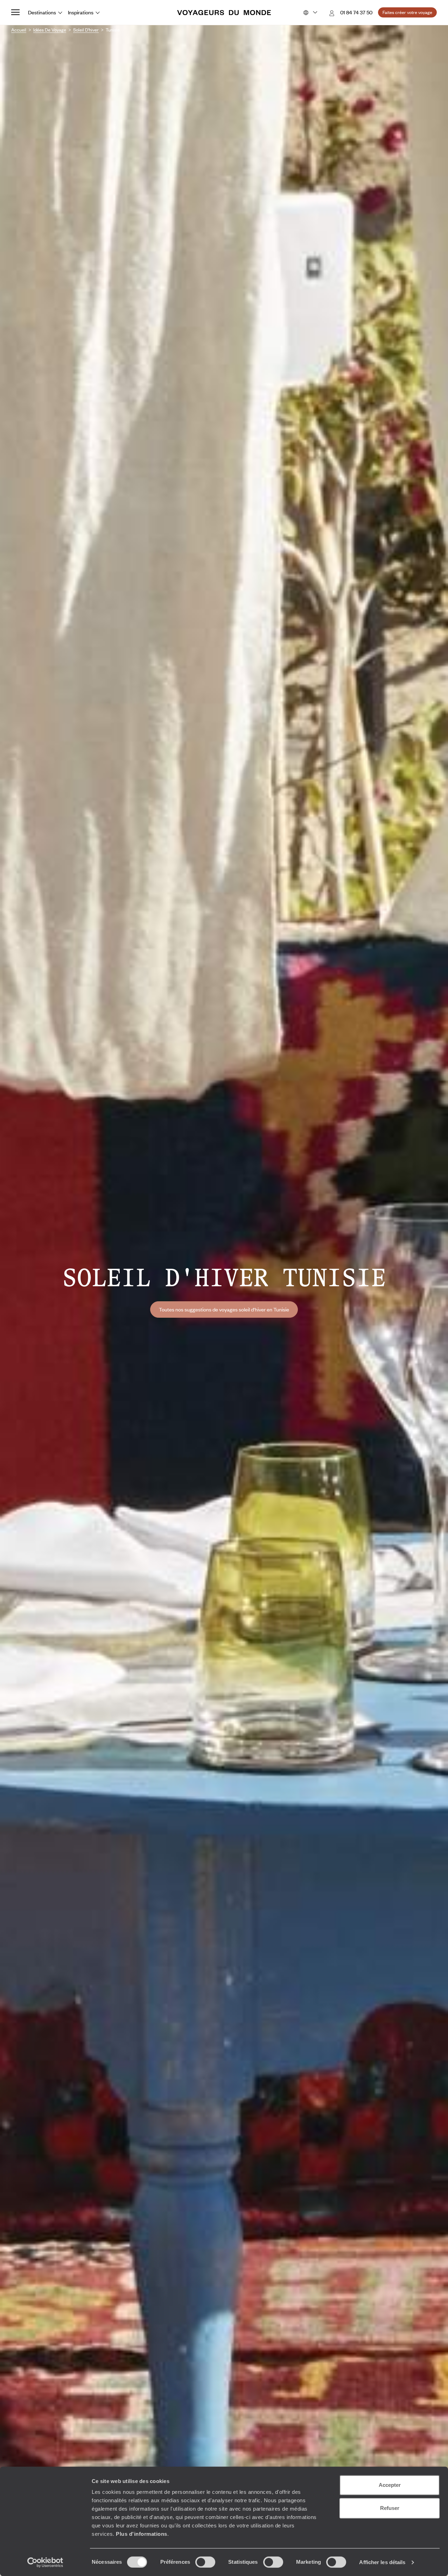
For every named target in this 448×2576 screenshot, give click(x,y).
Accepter (390, 2485)
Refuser (390, 2508)
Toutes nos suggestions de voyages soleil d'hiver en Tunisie (224, 1309)
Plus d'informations (142, 2534)
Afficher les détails (382, 2562)
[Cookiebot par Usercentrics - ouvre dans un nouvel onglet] (45, 2562)
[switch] (205, 2562)
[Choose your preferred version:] (310, 13)
